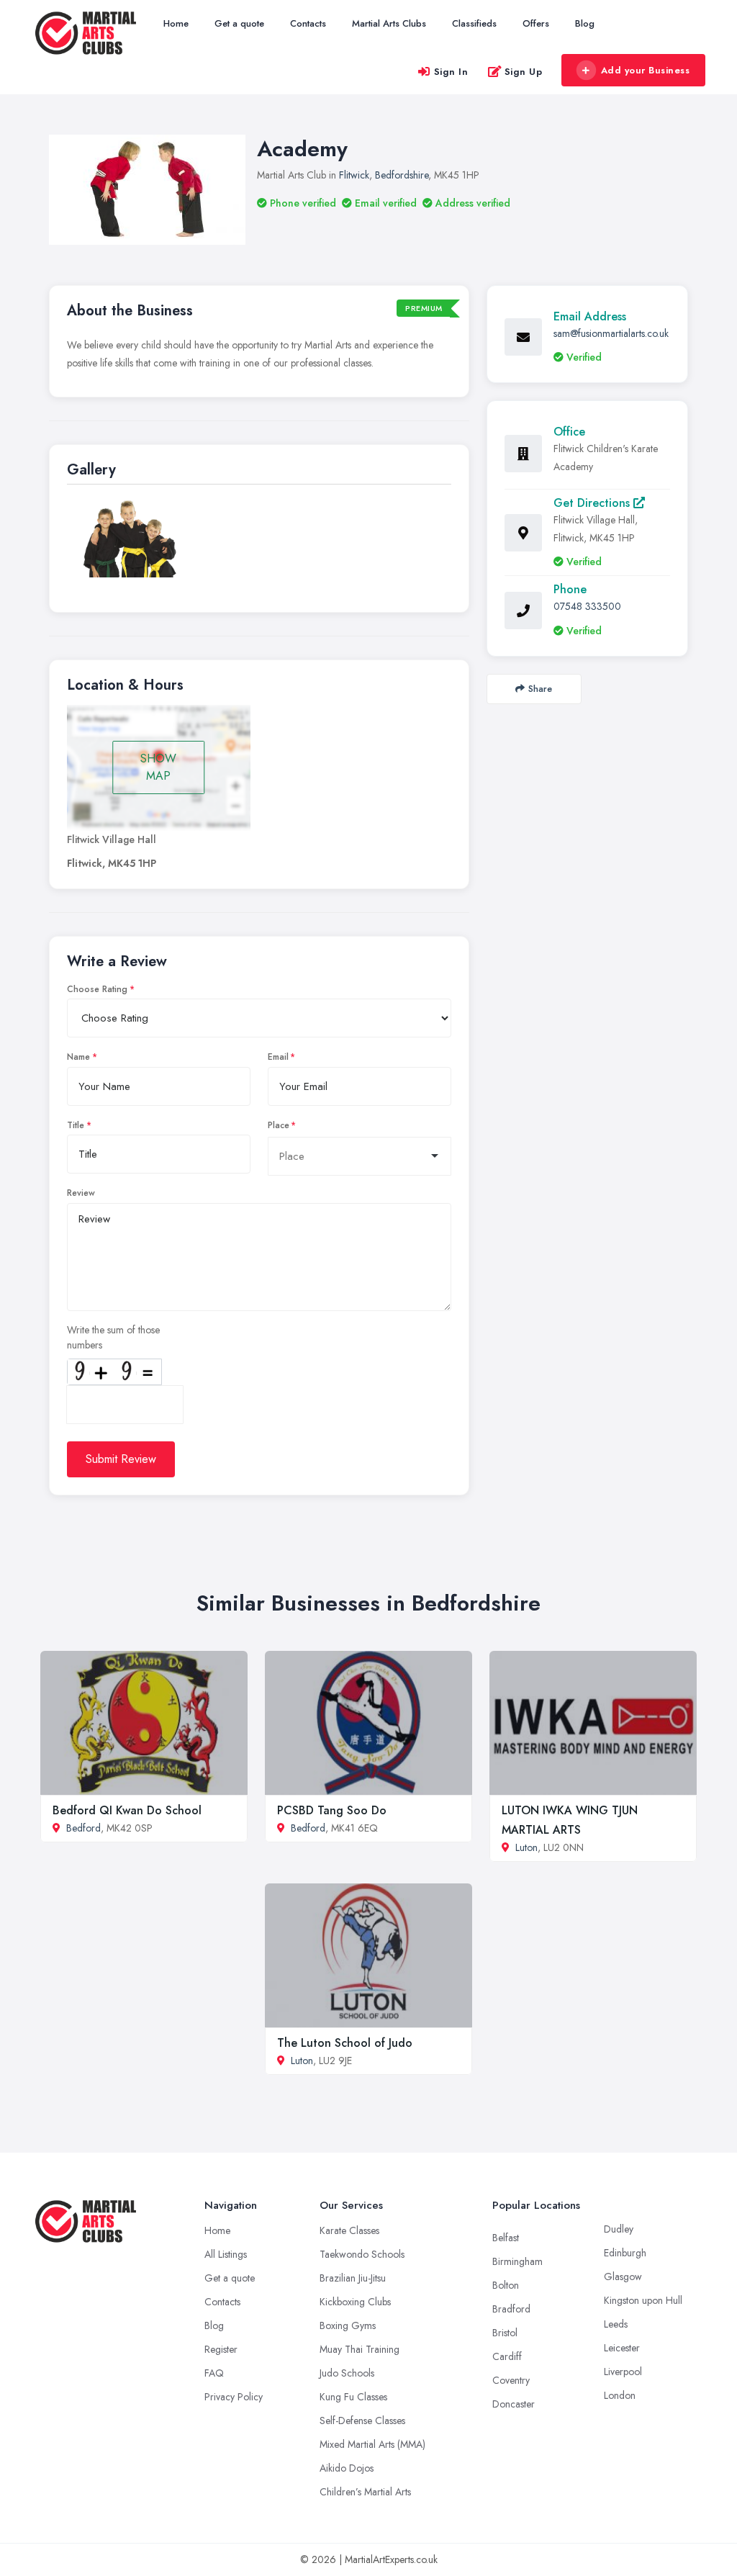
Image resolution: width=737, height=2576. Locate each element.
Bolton (506, 2285)
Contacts (308, 23)
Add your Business (646, 70)
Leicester (622, 2348)
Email (278, 1057)
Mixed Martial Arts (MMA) (372, 2444)
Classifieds (474, 23)
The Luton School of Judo (345, 2043)
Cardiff (507, 2356)
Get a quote (239, 23)
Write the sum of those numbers (113, 1337)
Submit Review (121, 1459)
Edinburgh (625, 2253)
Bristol (505, 2333)
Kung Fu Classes (353, 2397)
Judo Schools (347, 2373)
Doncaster (514, 2404)
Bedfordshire (402, 175)
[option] (131, 537)
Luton (526, 1847)
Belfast (506, 2238)
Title (76, 1125)
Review (81, 1193)
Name (78, 1057)
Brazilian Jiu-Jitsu (353, 2278)
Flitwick (354, 175)
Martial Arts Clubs (389, 23)
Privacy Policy (234, 2397)
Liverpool (623, 2372)
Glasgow (623, 2276)
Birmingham (517, 2261)
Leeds (616, 2324)
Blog (585, 23)
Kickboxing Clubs (355, 2302)
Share (540, 689)
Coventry (511, 2380)
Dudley (619, 2229)
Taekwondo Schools (362, 2254)
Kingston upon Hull (643, 2300)
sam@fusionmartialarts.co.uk (611, 333)
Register (221, 2349)
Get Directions (593, 503)
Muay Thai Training (360, 2349)
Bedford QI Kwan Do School (127, 1810)
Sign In (451, 72)
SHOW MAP (158, 767)
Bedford (83, 1828)
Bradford (511, 2309)
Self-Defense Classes (362, 2420)
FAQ (214, 2373)
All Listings (226, 2254)
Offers (536, 23)
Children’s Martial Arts (365, 2492)
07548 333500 (587, 606)
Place (279, 1125)
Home (176, 23)
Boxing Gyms (348, 2325)
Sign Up (524, 72)
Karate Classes (349, 2230)
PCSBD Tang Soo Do (332, 1810)
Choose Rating (97, 989)
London (620, 2395)
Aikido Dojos (347, 2468)
